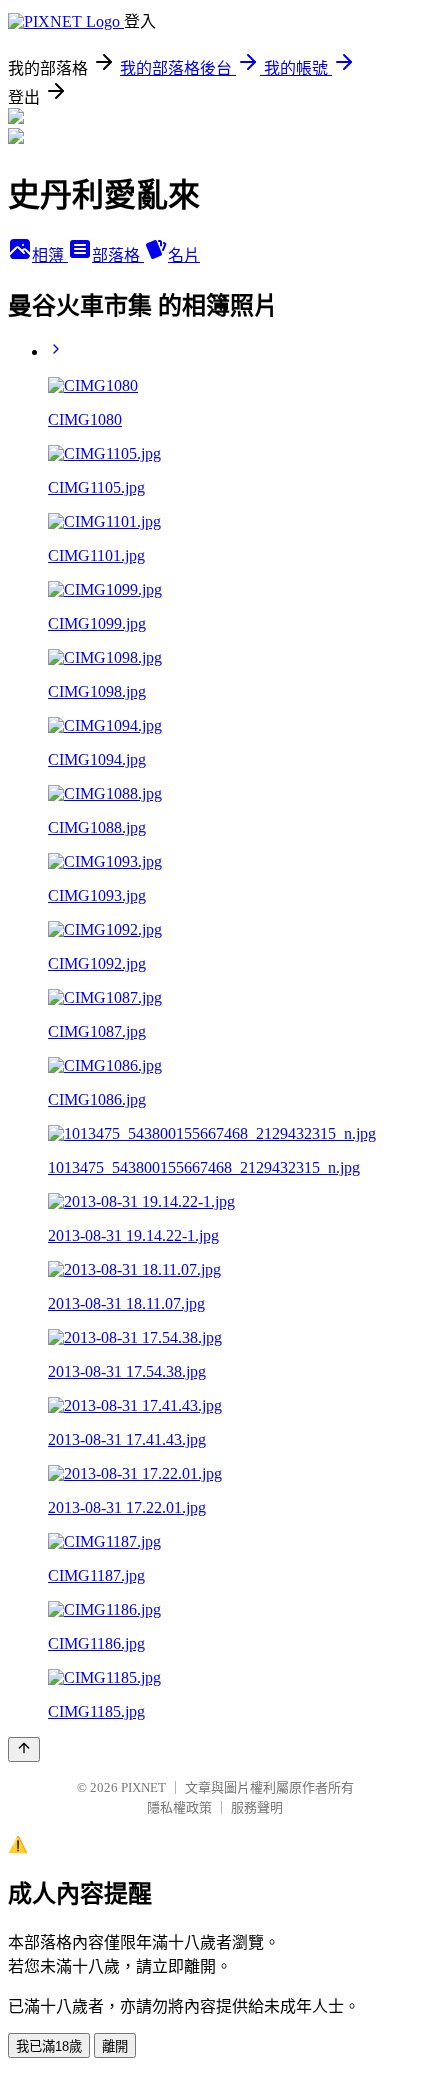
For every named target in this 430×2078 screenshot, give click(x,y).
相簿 (50, 255)
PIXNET (143, 1787)
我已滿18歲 (49, 2046)
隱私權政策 (179, 1807)
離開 (115, 2046)
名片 (184, 255)
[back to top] (24, 1749)
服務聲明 (257, 1807)
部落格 (118, 255)
